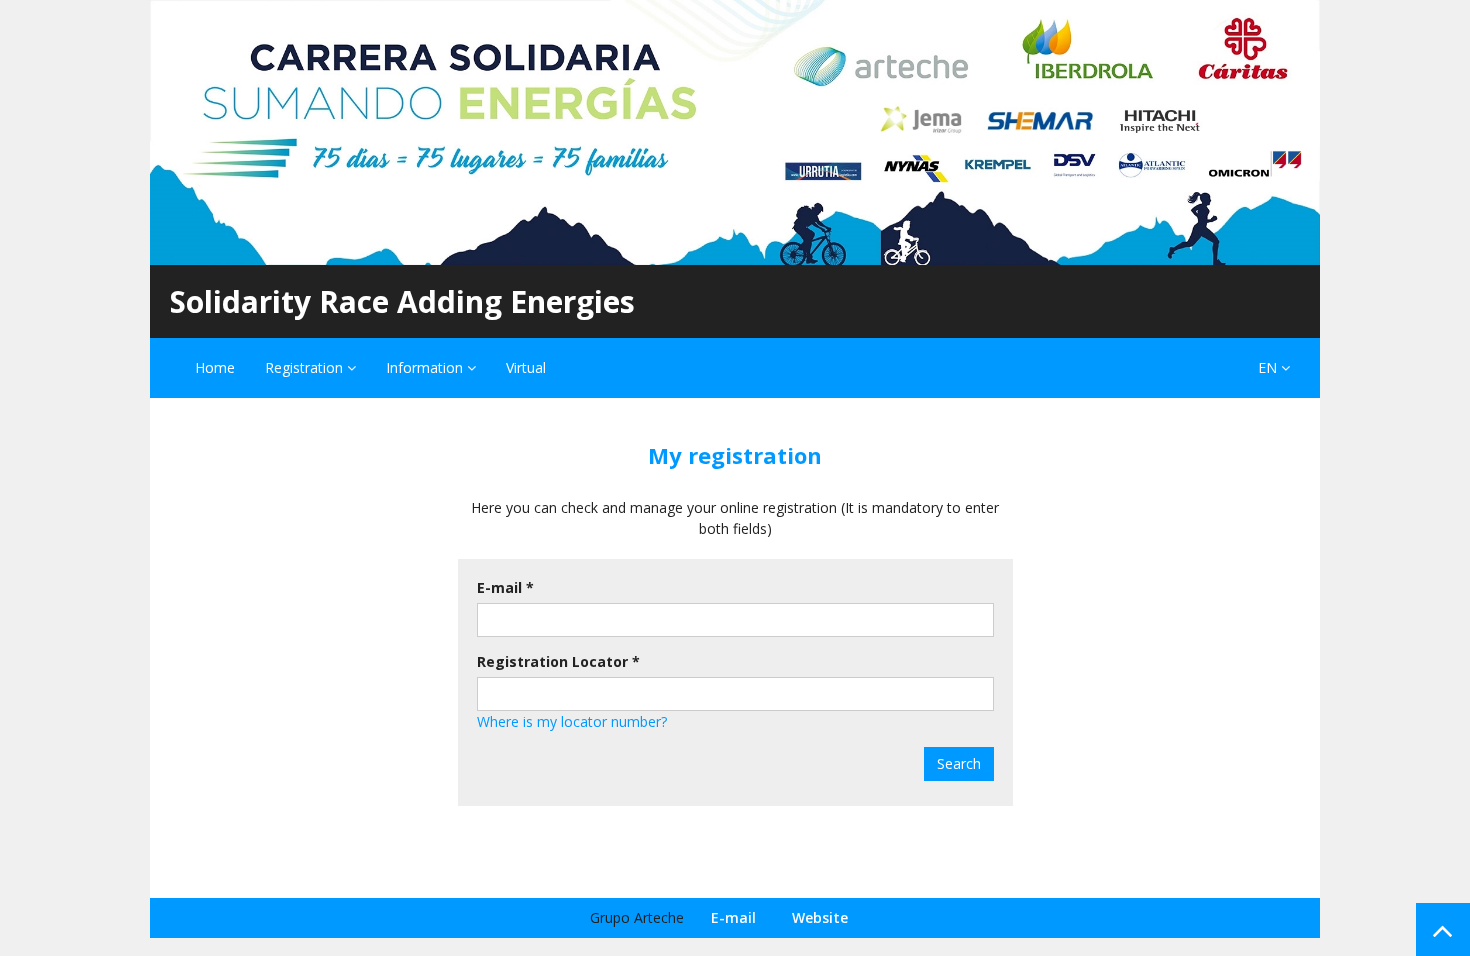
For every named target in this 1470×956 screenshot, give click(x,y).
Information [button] (426, 367)
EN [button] (1269, 367)
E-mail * (505, 587)
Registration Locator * (558, 661)
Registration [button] (306, 367)
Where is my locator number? (572, 721)
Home (215, 367)
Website (820, 917)
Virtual (526, 367)
